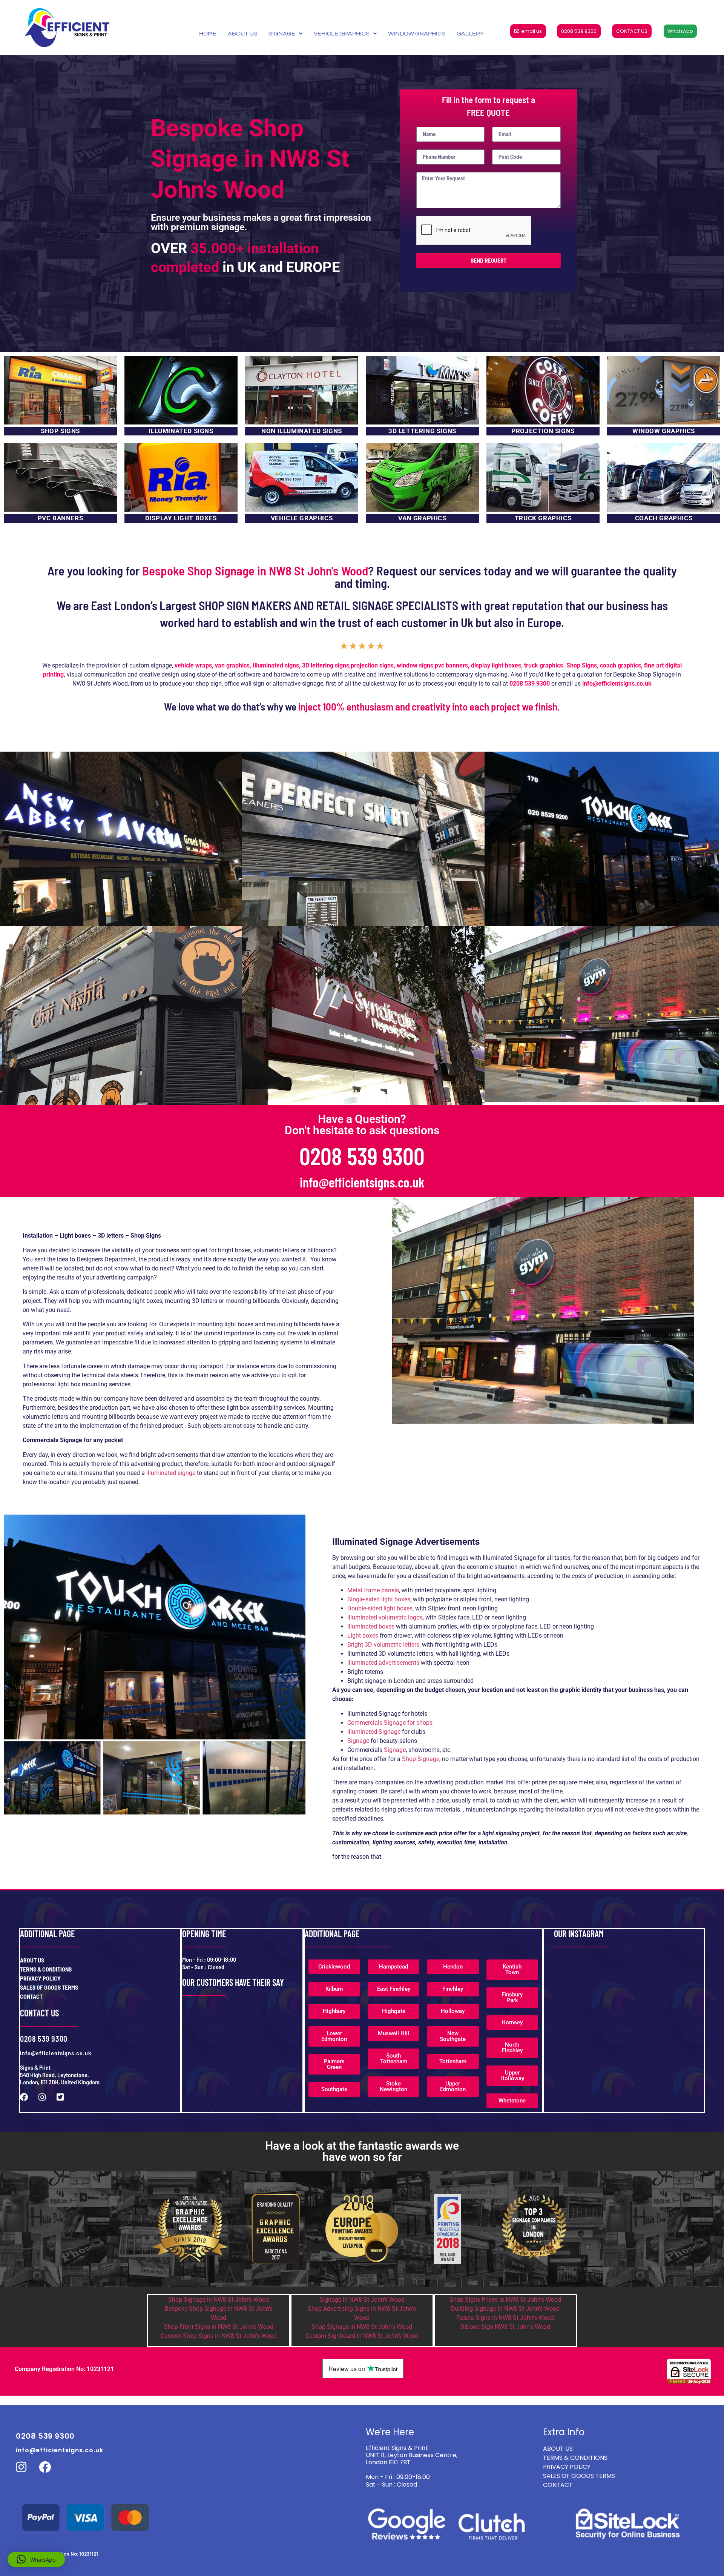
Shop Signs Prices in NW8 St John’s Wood (505, 2300)
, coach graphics (619, 665)
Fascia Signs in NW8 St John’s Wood (505, 2318)
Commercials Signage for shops (390, 1723)
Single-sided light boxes (379, 1599)
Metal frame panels (373, 1590)
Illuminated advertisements (383, 1663)
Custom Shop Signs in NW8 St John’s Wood (219, 2336)
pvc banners (451, 665)
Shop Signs (582, 665)
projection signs (372, 665)
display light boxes (496, 665)
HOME (208, 34)
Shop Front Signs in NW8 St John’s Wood (219, 2327)
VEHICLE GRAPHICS (342, 34)
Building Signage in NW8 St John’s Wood (505, 2309)
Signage (358, 1741)
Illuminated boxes (371, 1626)
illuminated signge (171, 1473)
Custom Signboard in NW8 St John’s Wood (362, 2336)
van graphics (232, 665)
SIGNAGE (282, 34)
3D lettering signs (326, 665)
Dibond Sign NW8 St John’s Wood (505, 2327)
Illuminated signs (276, 665)
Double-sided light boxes (380, 1608)
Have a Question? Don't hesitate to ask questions (362, 1125)
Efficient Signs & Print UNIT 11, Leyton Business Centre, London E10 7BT (412, 2455)
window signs (415, 665)
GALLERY (470, 34)
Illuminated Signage (375, 1732)
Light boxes (363, 1636)
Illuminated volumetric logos (385, 1617)
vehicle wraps (193, 665)
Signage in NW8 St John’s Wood (362, 2300)
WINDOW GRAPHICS (417, 34)
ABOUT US (242, 34)
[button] (36, 2559)
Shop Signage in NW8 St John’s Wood (219, 2300)
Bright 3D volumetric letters (383, 1645)
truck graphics (544, 665)
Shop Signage (421, 1759)
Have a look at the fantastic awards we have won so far (362, 2151)
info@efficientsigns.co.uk (362, 1182)
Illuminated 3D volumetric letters (390, 1654)
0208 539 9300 (530, 684)
